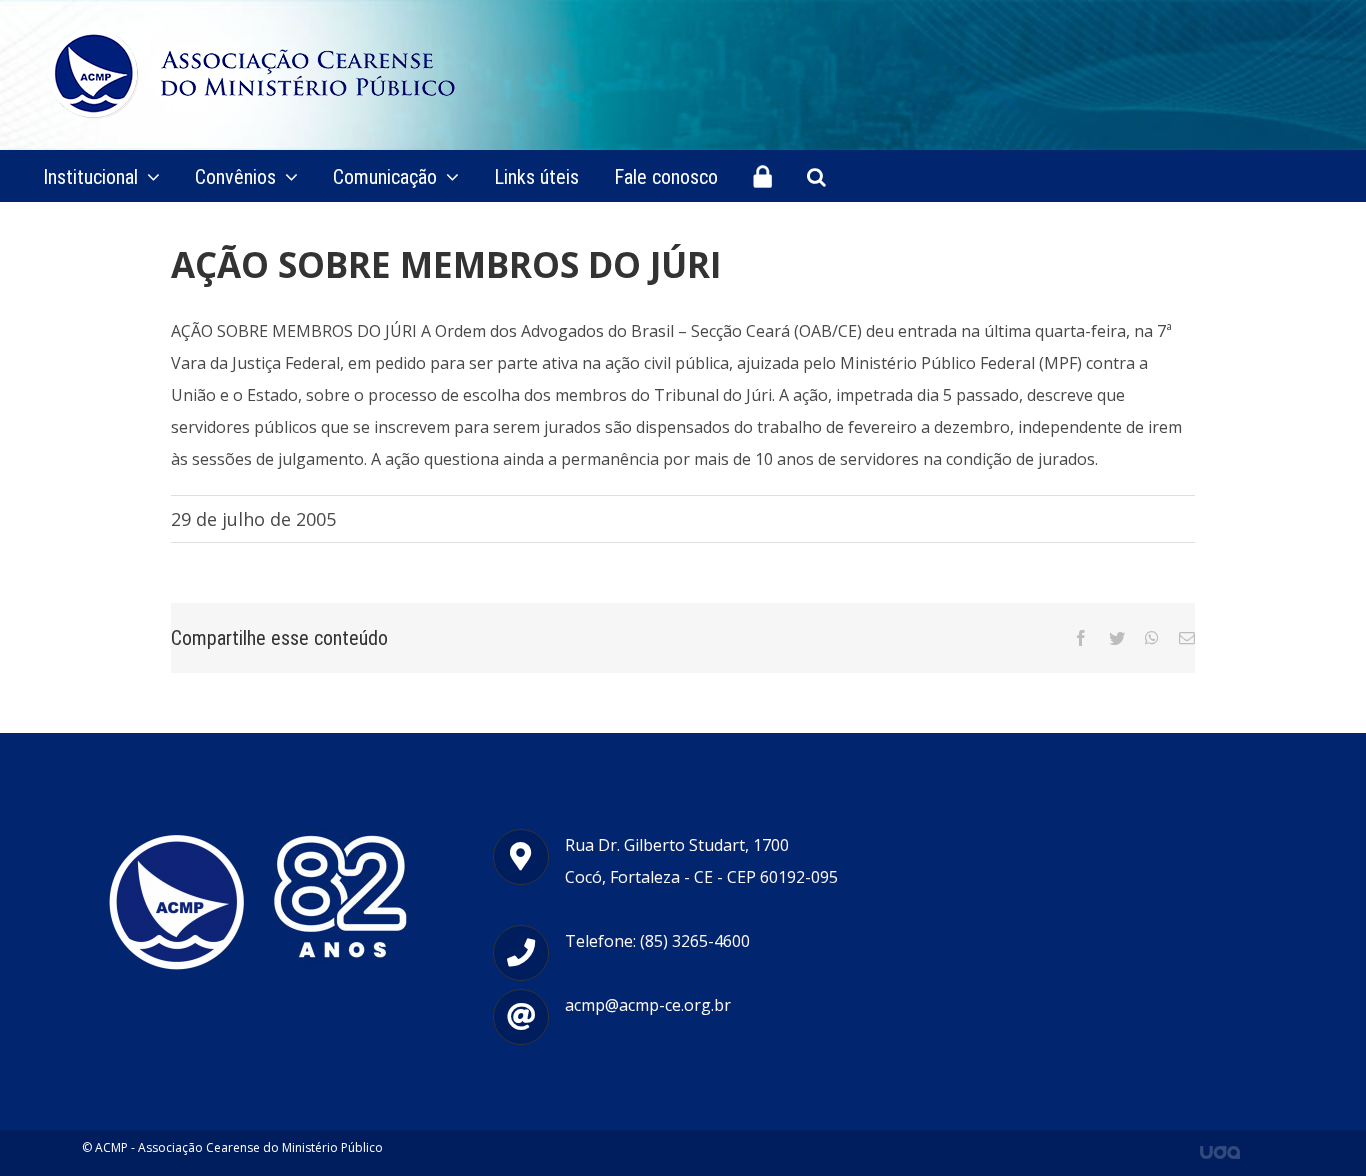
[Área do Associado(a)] (762, 176)
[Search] (816, 176)
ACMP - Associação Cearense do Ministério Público (239, 1147)
